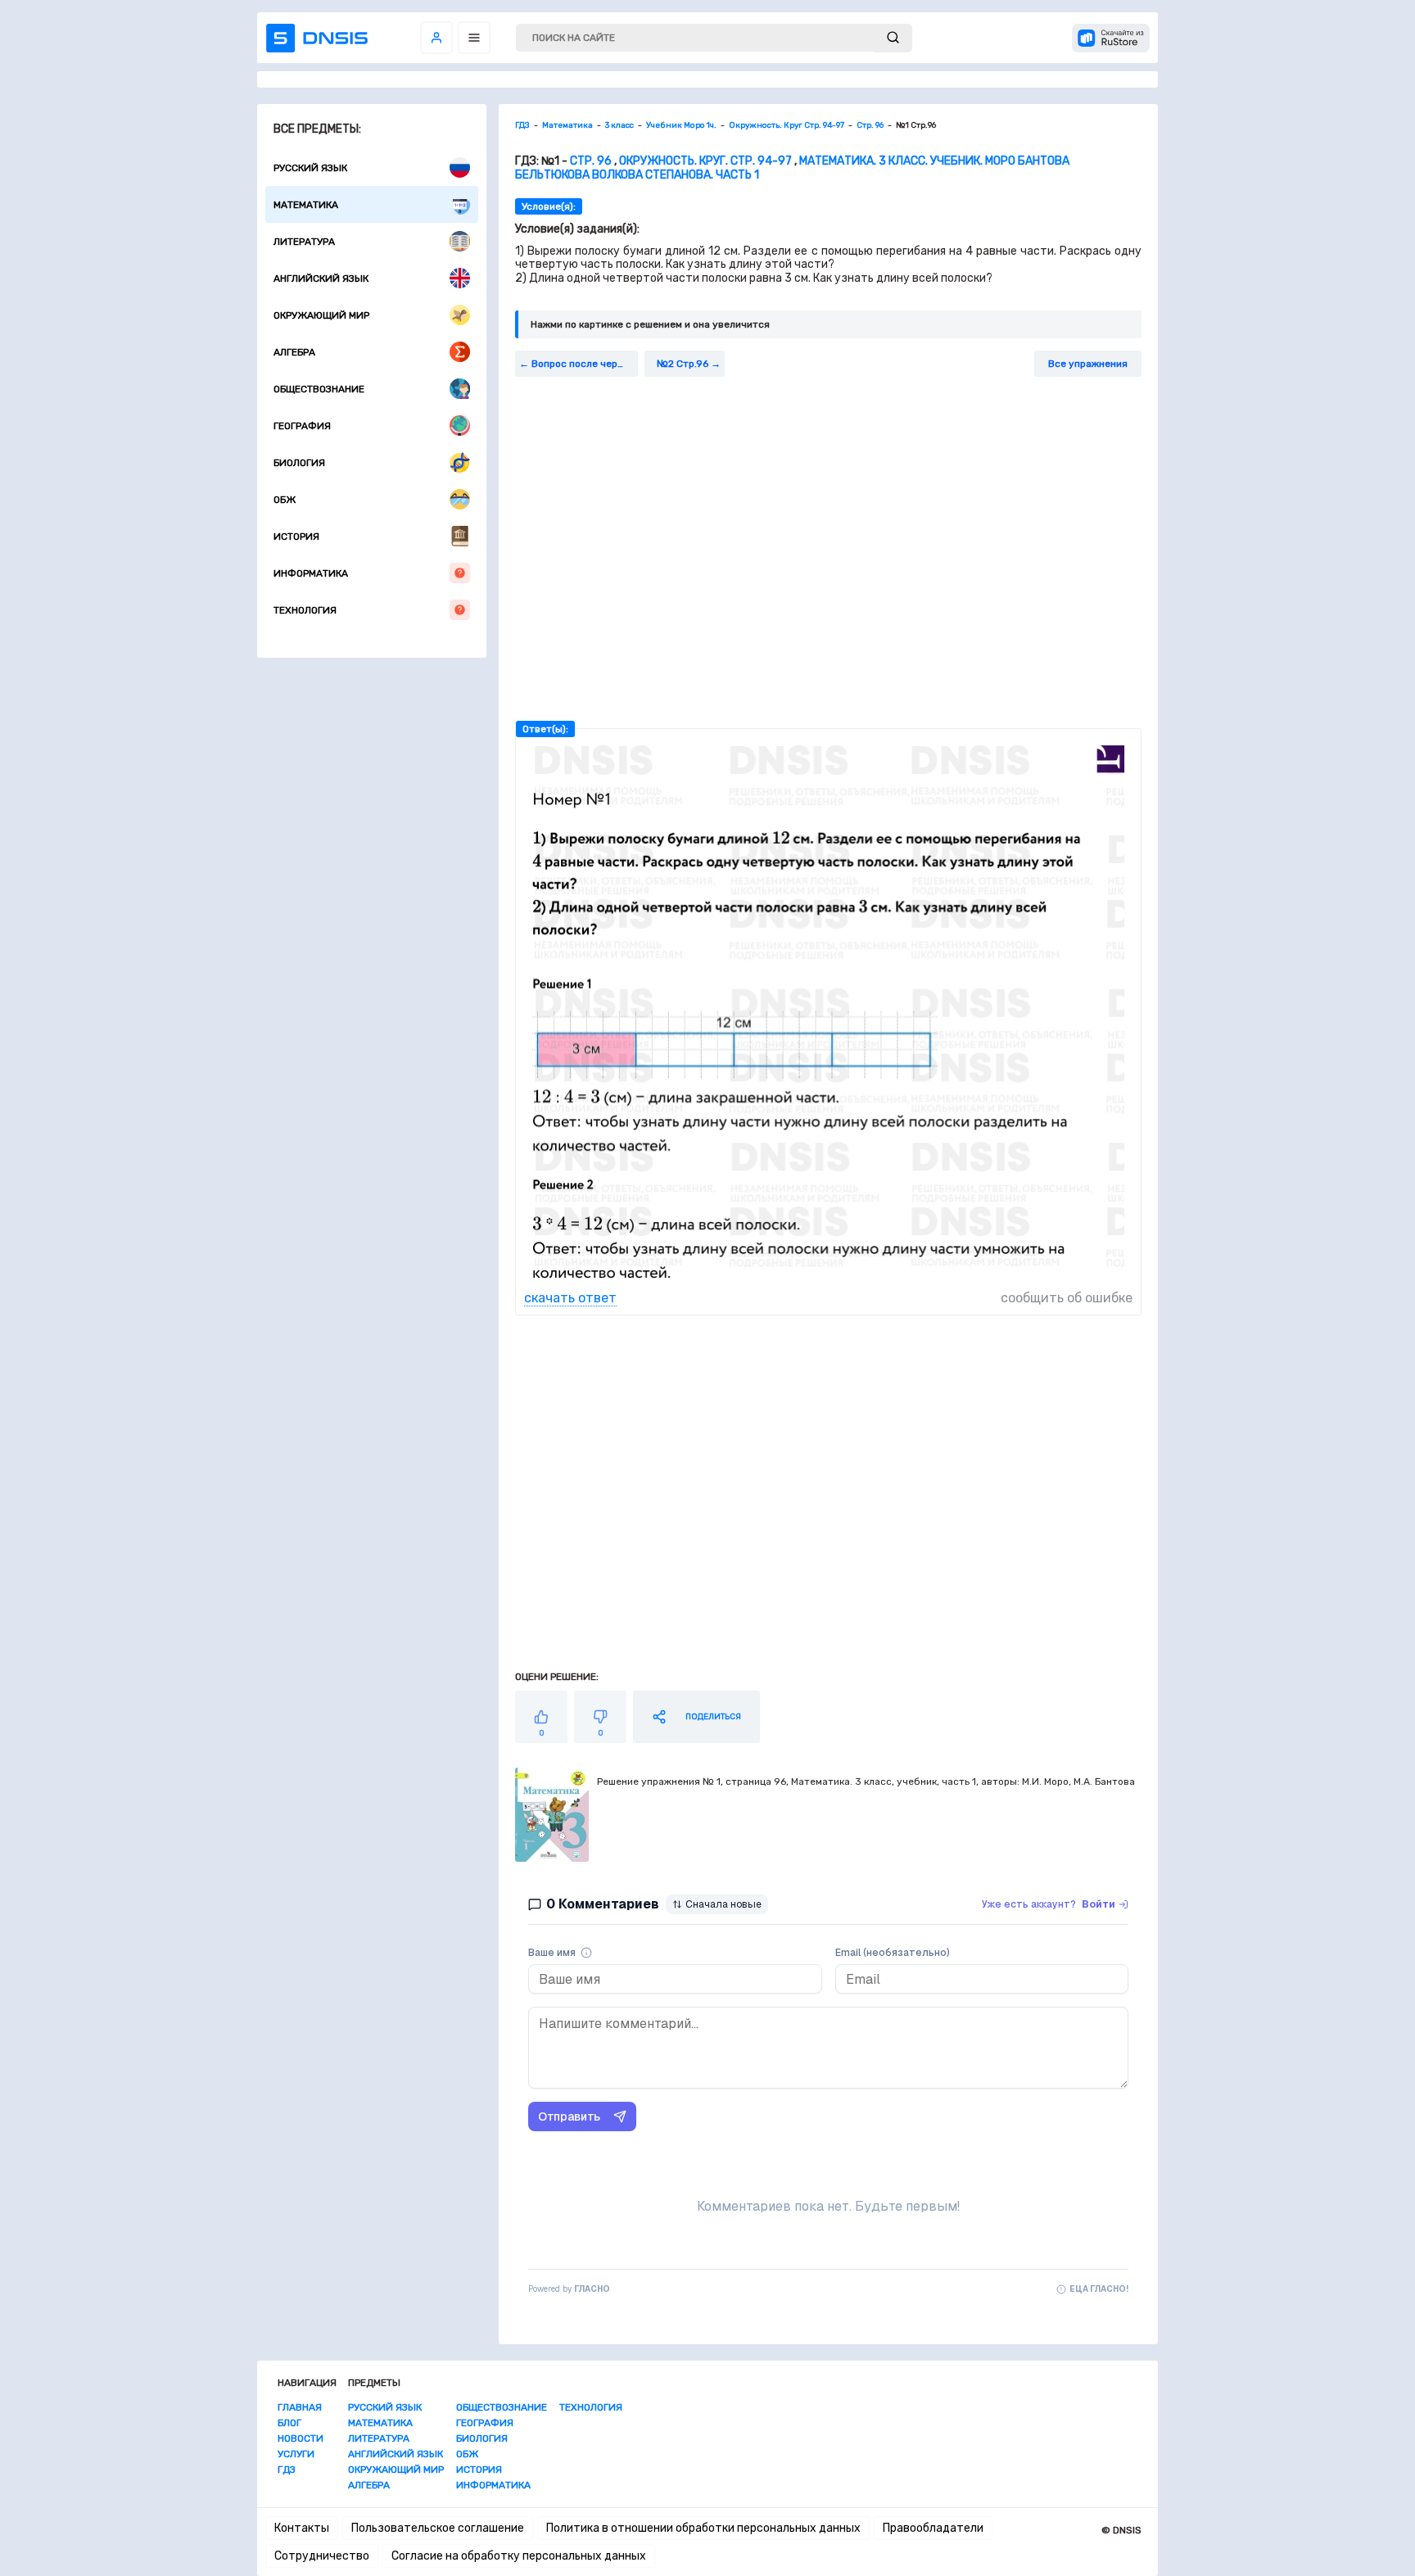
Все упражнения (1088, 364)
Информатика (311, 573)
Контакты (302, 2528)
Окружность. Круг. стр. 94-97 (705, 161)
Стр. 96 (591, 161)
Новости (301, 2438)
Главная (300, 2407)
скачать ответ (570, 1298)
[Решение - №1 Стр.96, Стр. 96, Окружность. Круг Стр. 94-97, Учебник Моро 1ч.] (828, 1282)
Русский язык (310, 168)
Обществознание (319, 389)
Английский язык (321, 278)
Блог (289, 2423)
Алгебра (294, 352)
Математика (306, 205)
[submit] (893, 38)
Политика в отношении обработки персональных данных (703, 2528)
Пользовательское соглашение (438, 2528)
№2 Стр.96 (683, 364)
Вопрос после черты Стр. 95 (585, 364)
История (296, 536)
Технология (305, 610)
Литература (304, 242)
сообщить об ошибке (1067, 1298)
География (302, 426)
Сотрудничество (322, 2556)
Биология (299, 463)
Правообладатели (933, 2528)
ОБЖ (285, 500)
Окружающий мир (321, 315)
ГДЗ (287, 2470)
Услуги (296, 2454)
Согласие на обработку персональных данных (519, 2556)
